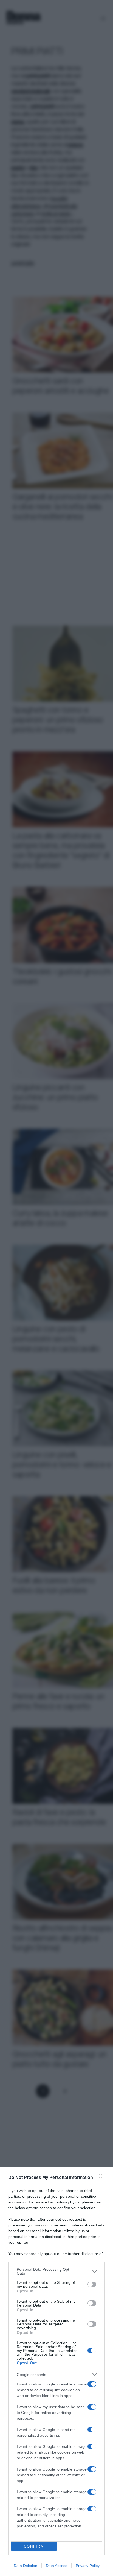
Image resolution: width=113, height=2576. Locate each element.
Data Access (56, 2566)
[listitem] (56, 2271)
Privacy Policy (88, 2566)
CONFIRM (34, 2546)
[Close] (102, 2178)
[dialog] (56, 2372)
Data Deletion (26, 2566)
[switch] (92, 2284)
